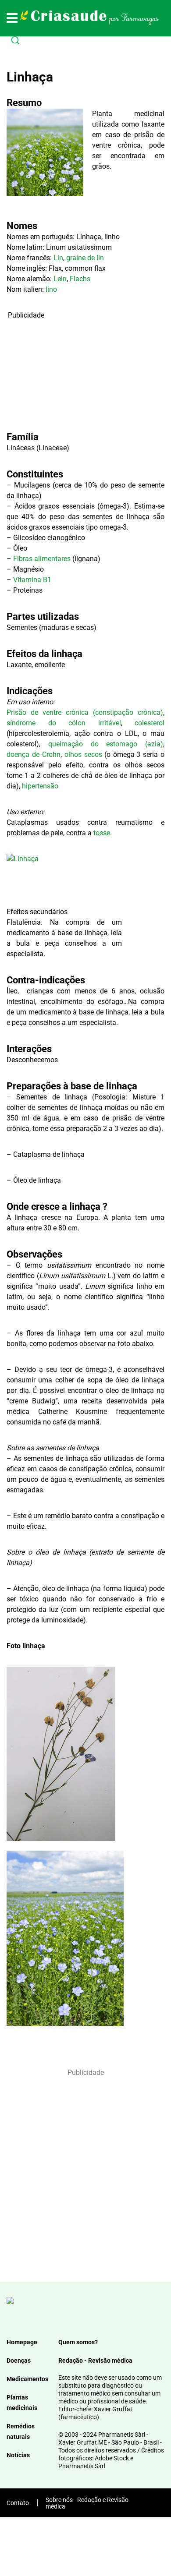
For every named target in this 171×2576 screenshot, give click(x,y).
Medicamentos (27, 2379)
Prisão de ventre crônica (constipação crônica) (85, 712)
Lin (58, 258)
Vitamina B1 (32, 580)
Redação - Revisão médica (95, 2360)
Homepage (22, 2342)
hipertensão (40, 786)
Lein (60, 279)
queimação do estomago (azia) (106, 744)
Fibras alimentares (42, 559)
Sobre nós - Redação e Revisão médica (87, 2503)
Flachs (80, 279)
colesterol (150, 723)
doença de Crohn (34, 754)
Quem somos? (78, 2342)
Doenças (19, 2360)
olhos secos (83, 754)
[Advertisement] (64, 375)
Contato (18, 2503)
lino (51, 289)
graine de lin (85, 258)
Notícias (18, 2455)
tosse (102, 833)
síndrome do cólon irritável (64, 723)
